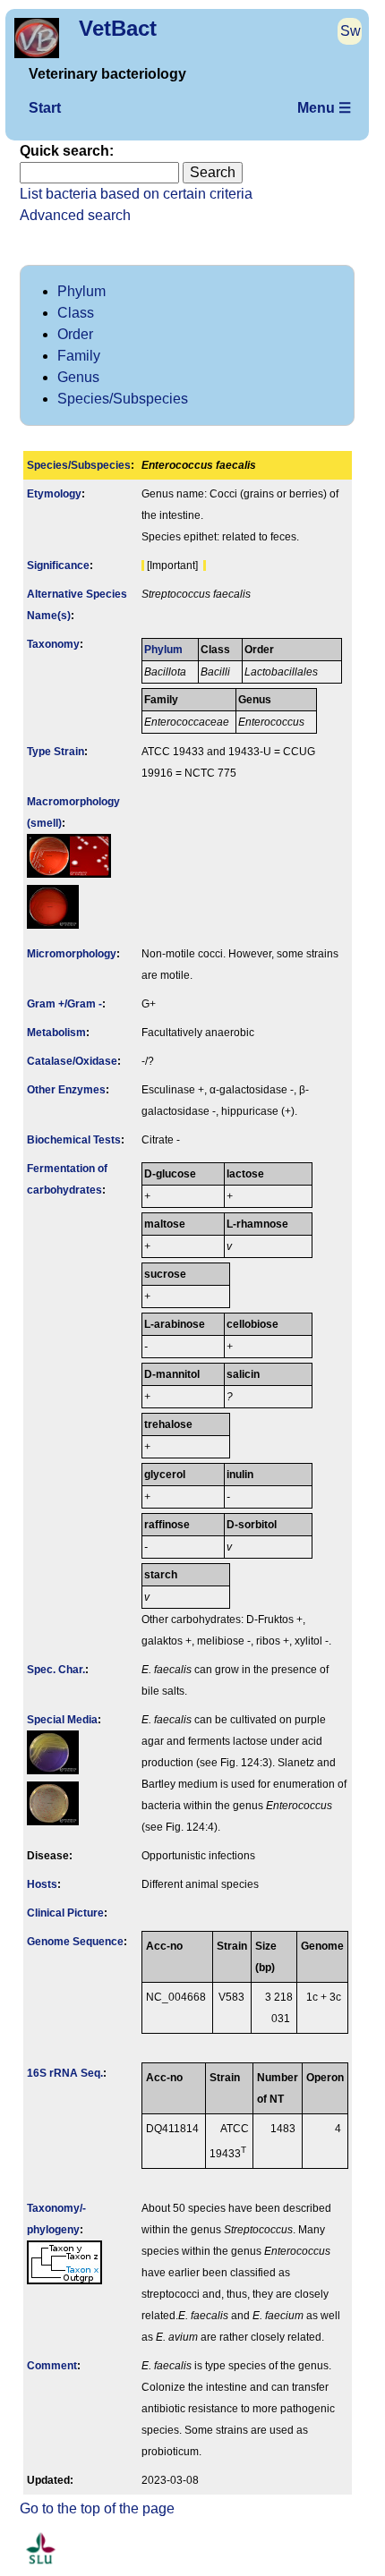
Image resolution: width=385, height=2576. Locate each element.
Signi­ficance (58, 565)
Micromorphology (72, 954)
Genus (78, 377)
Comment (52, 2366)
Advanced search (75, 215)
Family (79, 356)
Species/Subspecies (123, 399)
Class (76, 313)
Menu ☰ (324, 108)
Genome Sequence (75, 1942)
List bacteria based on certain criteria (136, 194)
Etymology (54, 494)
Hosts (42, 1884)
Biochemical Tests (74, 1140)
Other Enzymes (66, 1090)
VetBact (118, 28)
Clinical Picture (65, 1913)
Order (75, 334)
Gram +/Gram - (64, 1004)
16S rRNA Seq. (65, 2073)
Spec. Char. (56, 1670)
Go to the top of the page (97, 2508)
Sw (351, 31)
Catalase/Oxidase (72, 1061)
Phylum (81, 291)
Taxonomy (53, 644)
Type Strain (56, 752)
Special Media (62, 1720)
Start (45, 108)
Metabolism (56, 1033)
